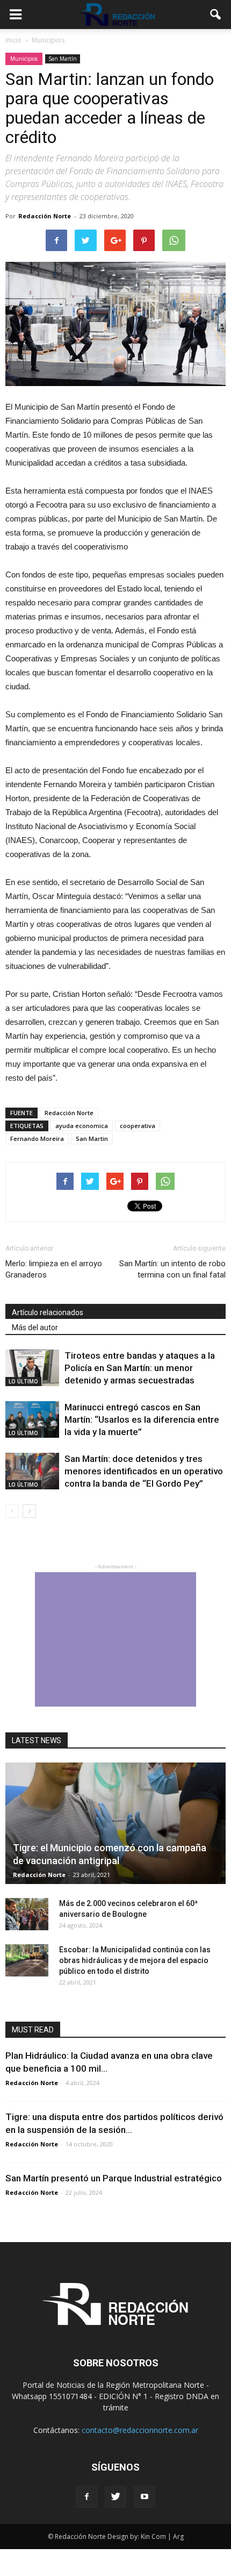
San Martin (92, 1139)
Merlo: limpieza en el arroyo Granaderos (54, 1269)
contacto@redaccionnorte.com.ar (140, 2430)
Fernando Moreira (37, 1139)
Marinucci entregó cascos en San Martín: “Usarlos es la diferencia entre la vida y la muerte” (142, 1419)
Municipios (24, 59)
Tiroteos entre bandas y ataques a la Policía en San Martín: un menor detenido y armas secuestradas (140, 1368)
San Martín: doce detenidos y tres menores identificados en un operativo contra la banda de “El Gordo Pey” (144, 1471)
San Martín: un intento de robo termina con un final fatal (172, 1269)
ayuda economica (82, 1126)
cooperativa (138, 1126)
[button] (216, 15)
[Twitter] (115, 2497)
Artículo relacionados (48, 1312)
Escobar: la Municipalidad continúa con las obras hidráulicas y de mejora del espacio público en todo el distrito (135, 1960)
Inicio (13, 40)
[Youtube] (145, 2497)
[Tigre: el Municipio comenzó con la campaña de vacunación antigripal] (115, 1824)
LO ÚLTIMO (23, 1381)
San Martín (63, 59)
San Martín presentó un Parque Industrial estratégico (114, 2178)
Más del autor (35, 1328)
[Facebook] (86, 2497)
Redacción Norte (45, 216)
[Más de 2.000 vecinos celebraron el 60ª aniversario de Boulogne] (27, 1914)
